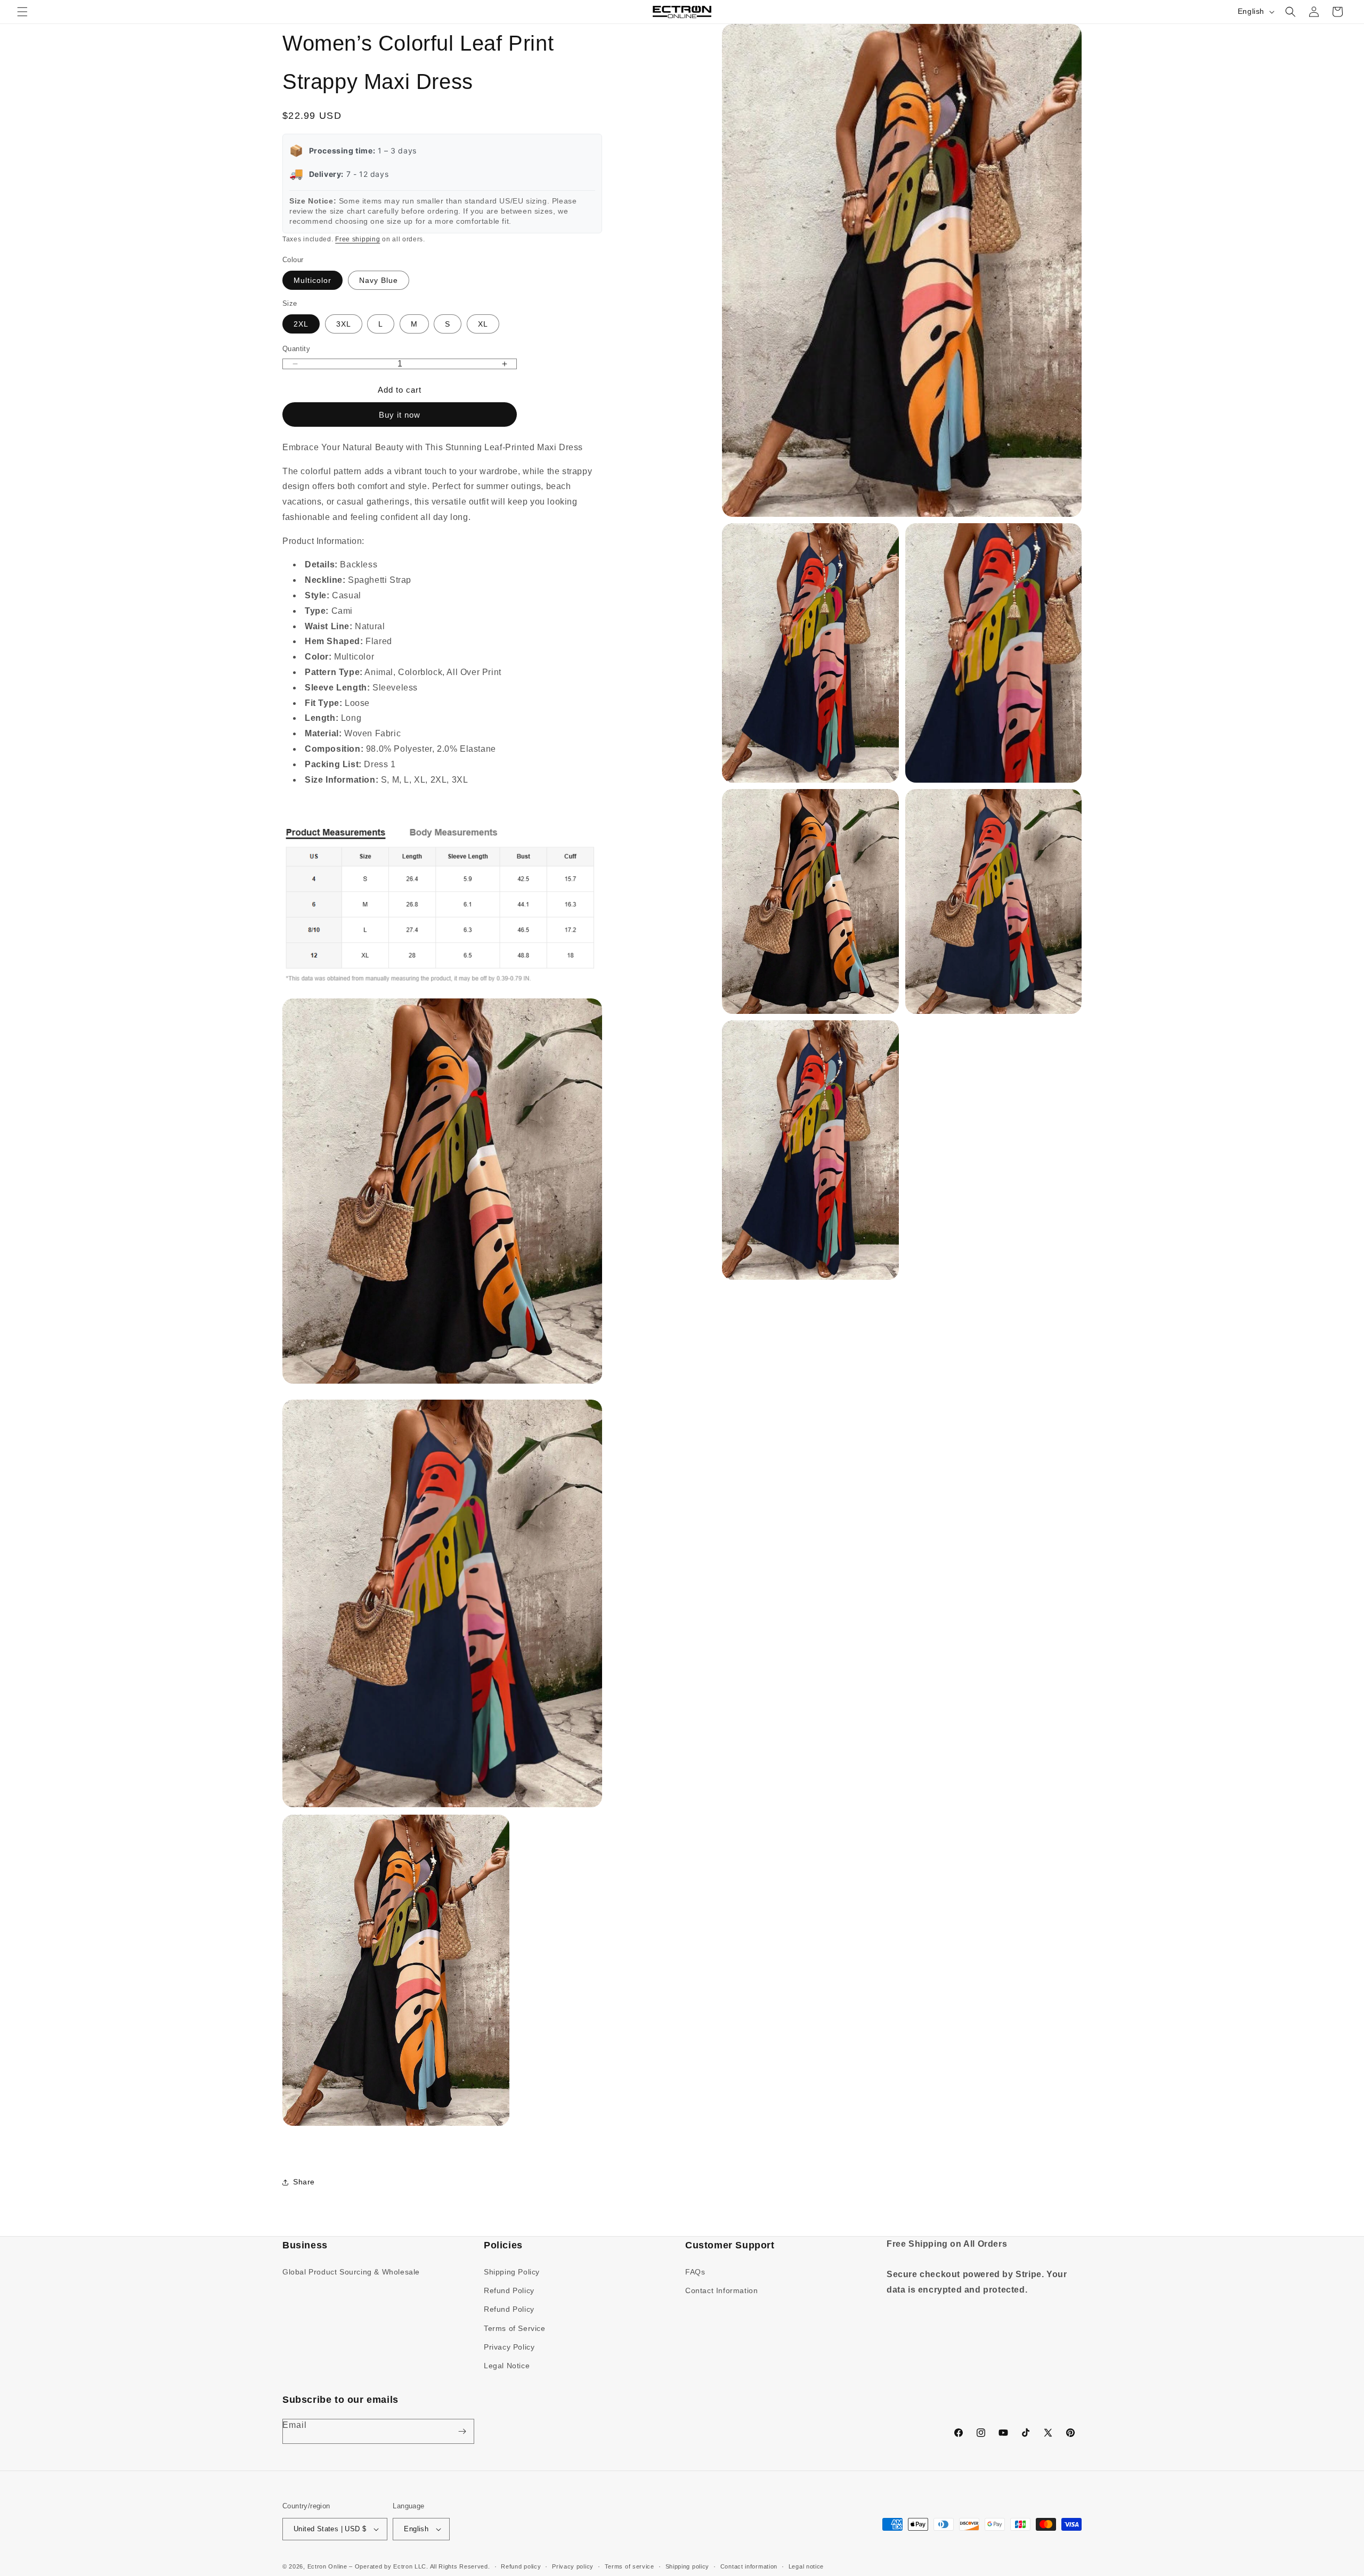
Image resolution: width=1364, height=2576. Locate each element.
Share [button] (304, 2182)
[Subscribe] (462, 2431)
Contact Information (721, 2290)
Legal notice (806, 2566)
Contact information (749, 2566)
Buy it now (400, 415)
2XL (301, 324)
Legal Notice (507, 2366)
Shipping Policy (512, 2272)
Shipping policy (688, 2566)
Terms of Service (515, 2328)
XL (483, 324)
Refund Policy (509, 2290)
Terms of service (630, 2566)
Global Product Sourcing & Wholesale (351, 2272)
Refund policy (521, 2566)
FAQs (695, 2272)
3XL (344, 324)
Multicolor (312, 280)
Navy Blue (379, 280)
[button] (22, 12)
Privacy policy (573, 2566)
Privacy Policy (509, 2347)
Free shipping (358, 239)
